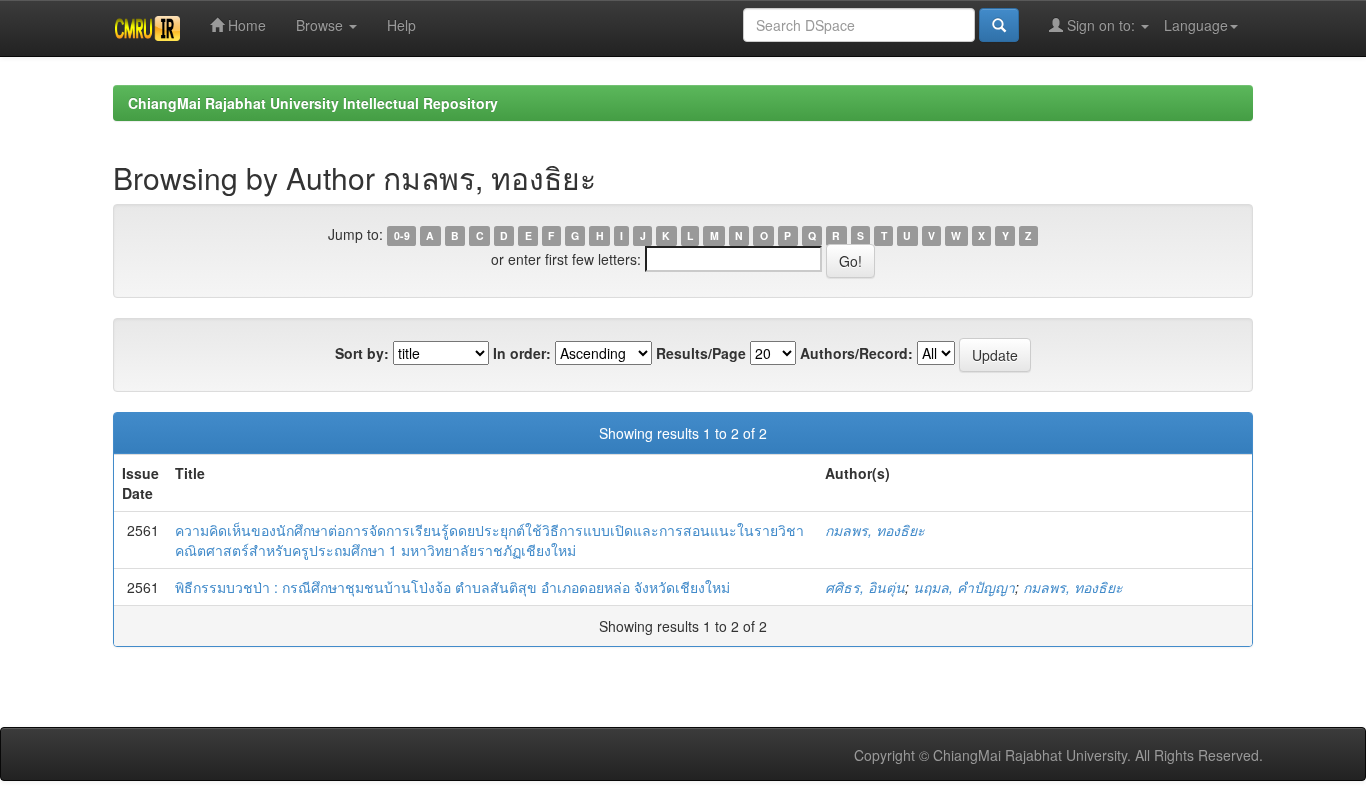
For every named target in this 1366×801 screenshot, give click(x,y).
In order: (522, 353)
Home (245, 25)
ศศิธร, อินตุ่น (865, 587)
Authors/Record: (856, 353)
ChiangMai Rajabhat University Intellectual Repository (313, 103)
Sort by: (362, 353)
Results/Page (701, 353)
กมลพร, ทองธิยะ (875, 530)
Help (401, 25)
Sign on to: (1101, 25)
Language (1196, 25)
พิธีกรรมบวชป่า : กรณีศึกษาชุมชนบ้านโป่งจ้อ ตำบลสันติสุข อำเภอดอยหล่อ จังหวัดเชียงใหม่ (452, 587)
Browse (321, 25)
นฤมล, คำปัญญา (964, 587)
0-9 (402, 235)
